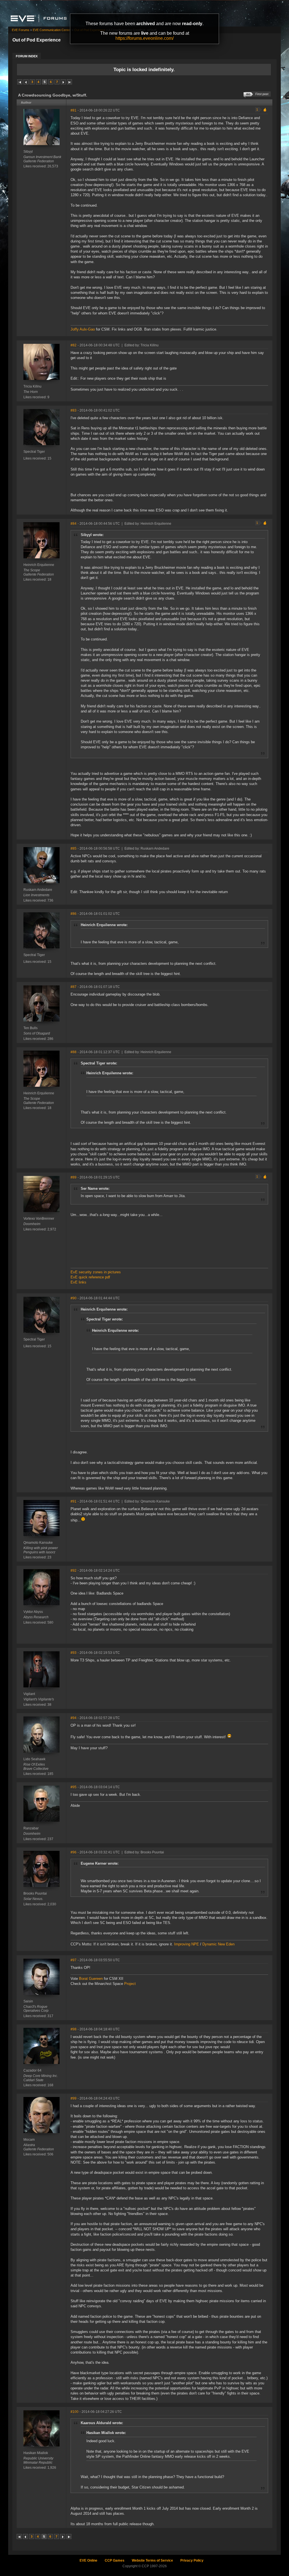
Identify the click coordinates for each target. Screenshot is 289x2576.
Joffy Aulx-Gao (83, 329)
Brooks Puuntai (35, 1893)
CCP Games (115, 2560)
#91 (74, 1501)
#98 (74, 2029)
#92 (74, 1571)
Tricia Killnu (32, 386)
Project (130, 1984)
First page (20, 82)
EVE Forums (21, 30)
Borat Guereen (91, 1979)
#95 (74, 1787)
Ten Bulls (30, 1028)
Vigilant (29, 1694)
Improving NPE (187, 1944)
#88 (74, 1052)
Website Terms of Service (152, 2560)
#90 (74, 1298)
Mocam (29, 2140)
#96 (74, 1852)
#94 (74, 1718)
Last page (69, 82)
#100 (75, 2412)
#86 (74, 914)
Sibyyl (28, 152)
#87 (74, 987)
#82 (74, 345)
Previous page (26, 82)
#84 (74, 524)
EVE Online (88, 2560)
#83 (74, 410)
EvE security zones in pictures (96, 1272)
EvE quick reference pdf (90, 1277)
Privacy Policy (192, 2560)
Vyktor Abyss (33, 1612)
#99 (74, 2098)
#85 (74, 849)
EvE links (78, 1282)
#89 (74, 1177)
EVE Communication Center (52, 30)
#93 (74, 1653)
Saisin (28, 2001)
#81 (74, 110)
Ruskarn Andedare (38, 890)
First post (262, 94)
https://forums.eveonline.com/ (144, 38)
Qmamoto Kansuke (38, 1543)
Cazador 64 (32, 2070)
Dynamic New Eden (218, 1944)
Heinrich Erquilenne (39, 565)
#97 (74, 1960)
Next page (63, 82)
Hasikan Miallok (36, 2453)
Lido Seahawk (34, 1759)
